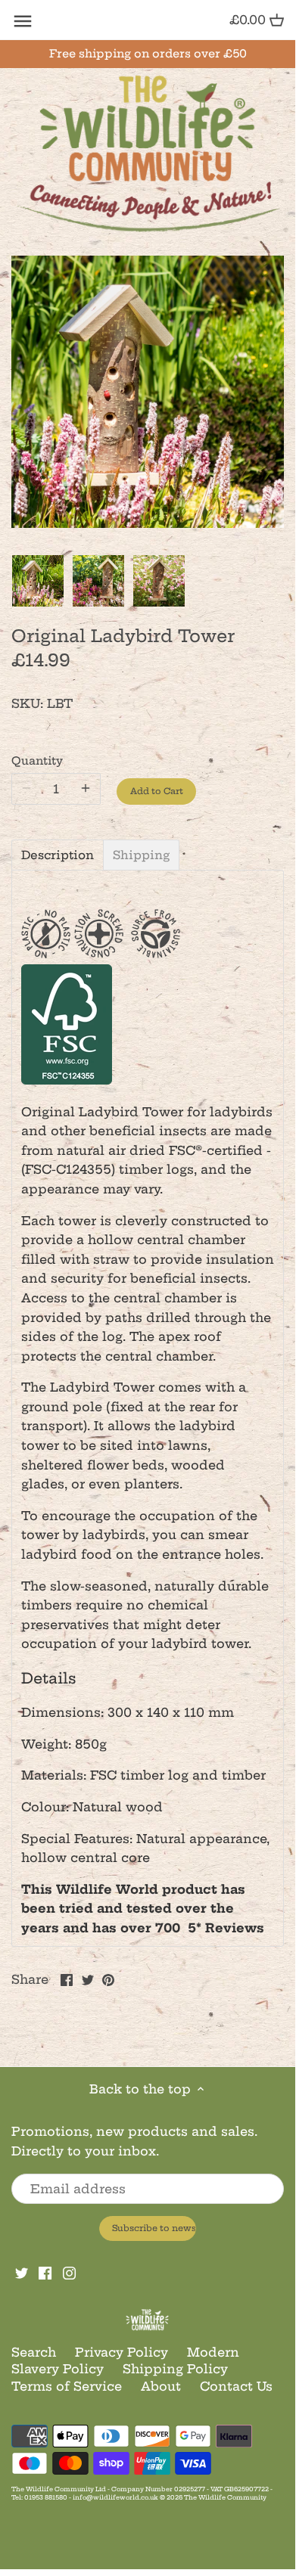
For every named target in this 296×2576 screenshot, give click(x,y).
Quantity (37, 761)
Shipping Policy (175, 2369)
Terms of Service (67, 2386)
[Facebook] (45, 2272)
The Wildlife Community (225, 2497)
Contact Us (236, 2386)
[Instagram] (69, 2272)
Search (34, 2352)
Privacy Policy (122, 2352)
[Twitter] (22, 2272)
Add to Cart (157, 791)
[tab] (58, 855)
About (161, 2386)
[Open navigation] (23, 21)
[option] (38, 581)
